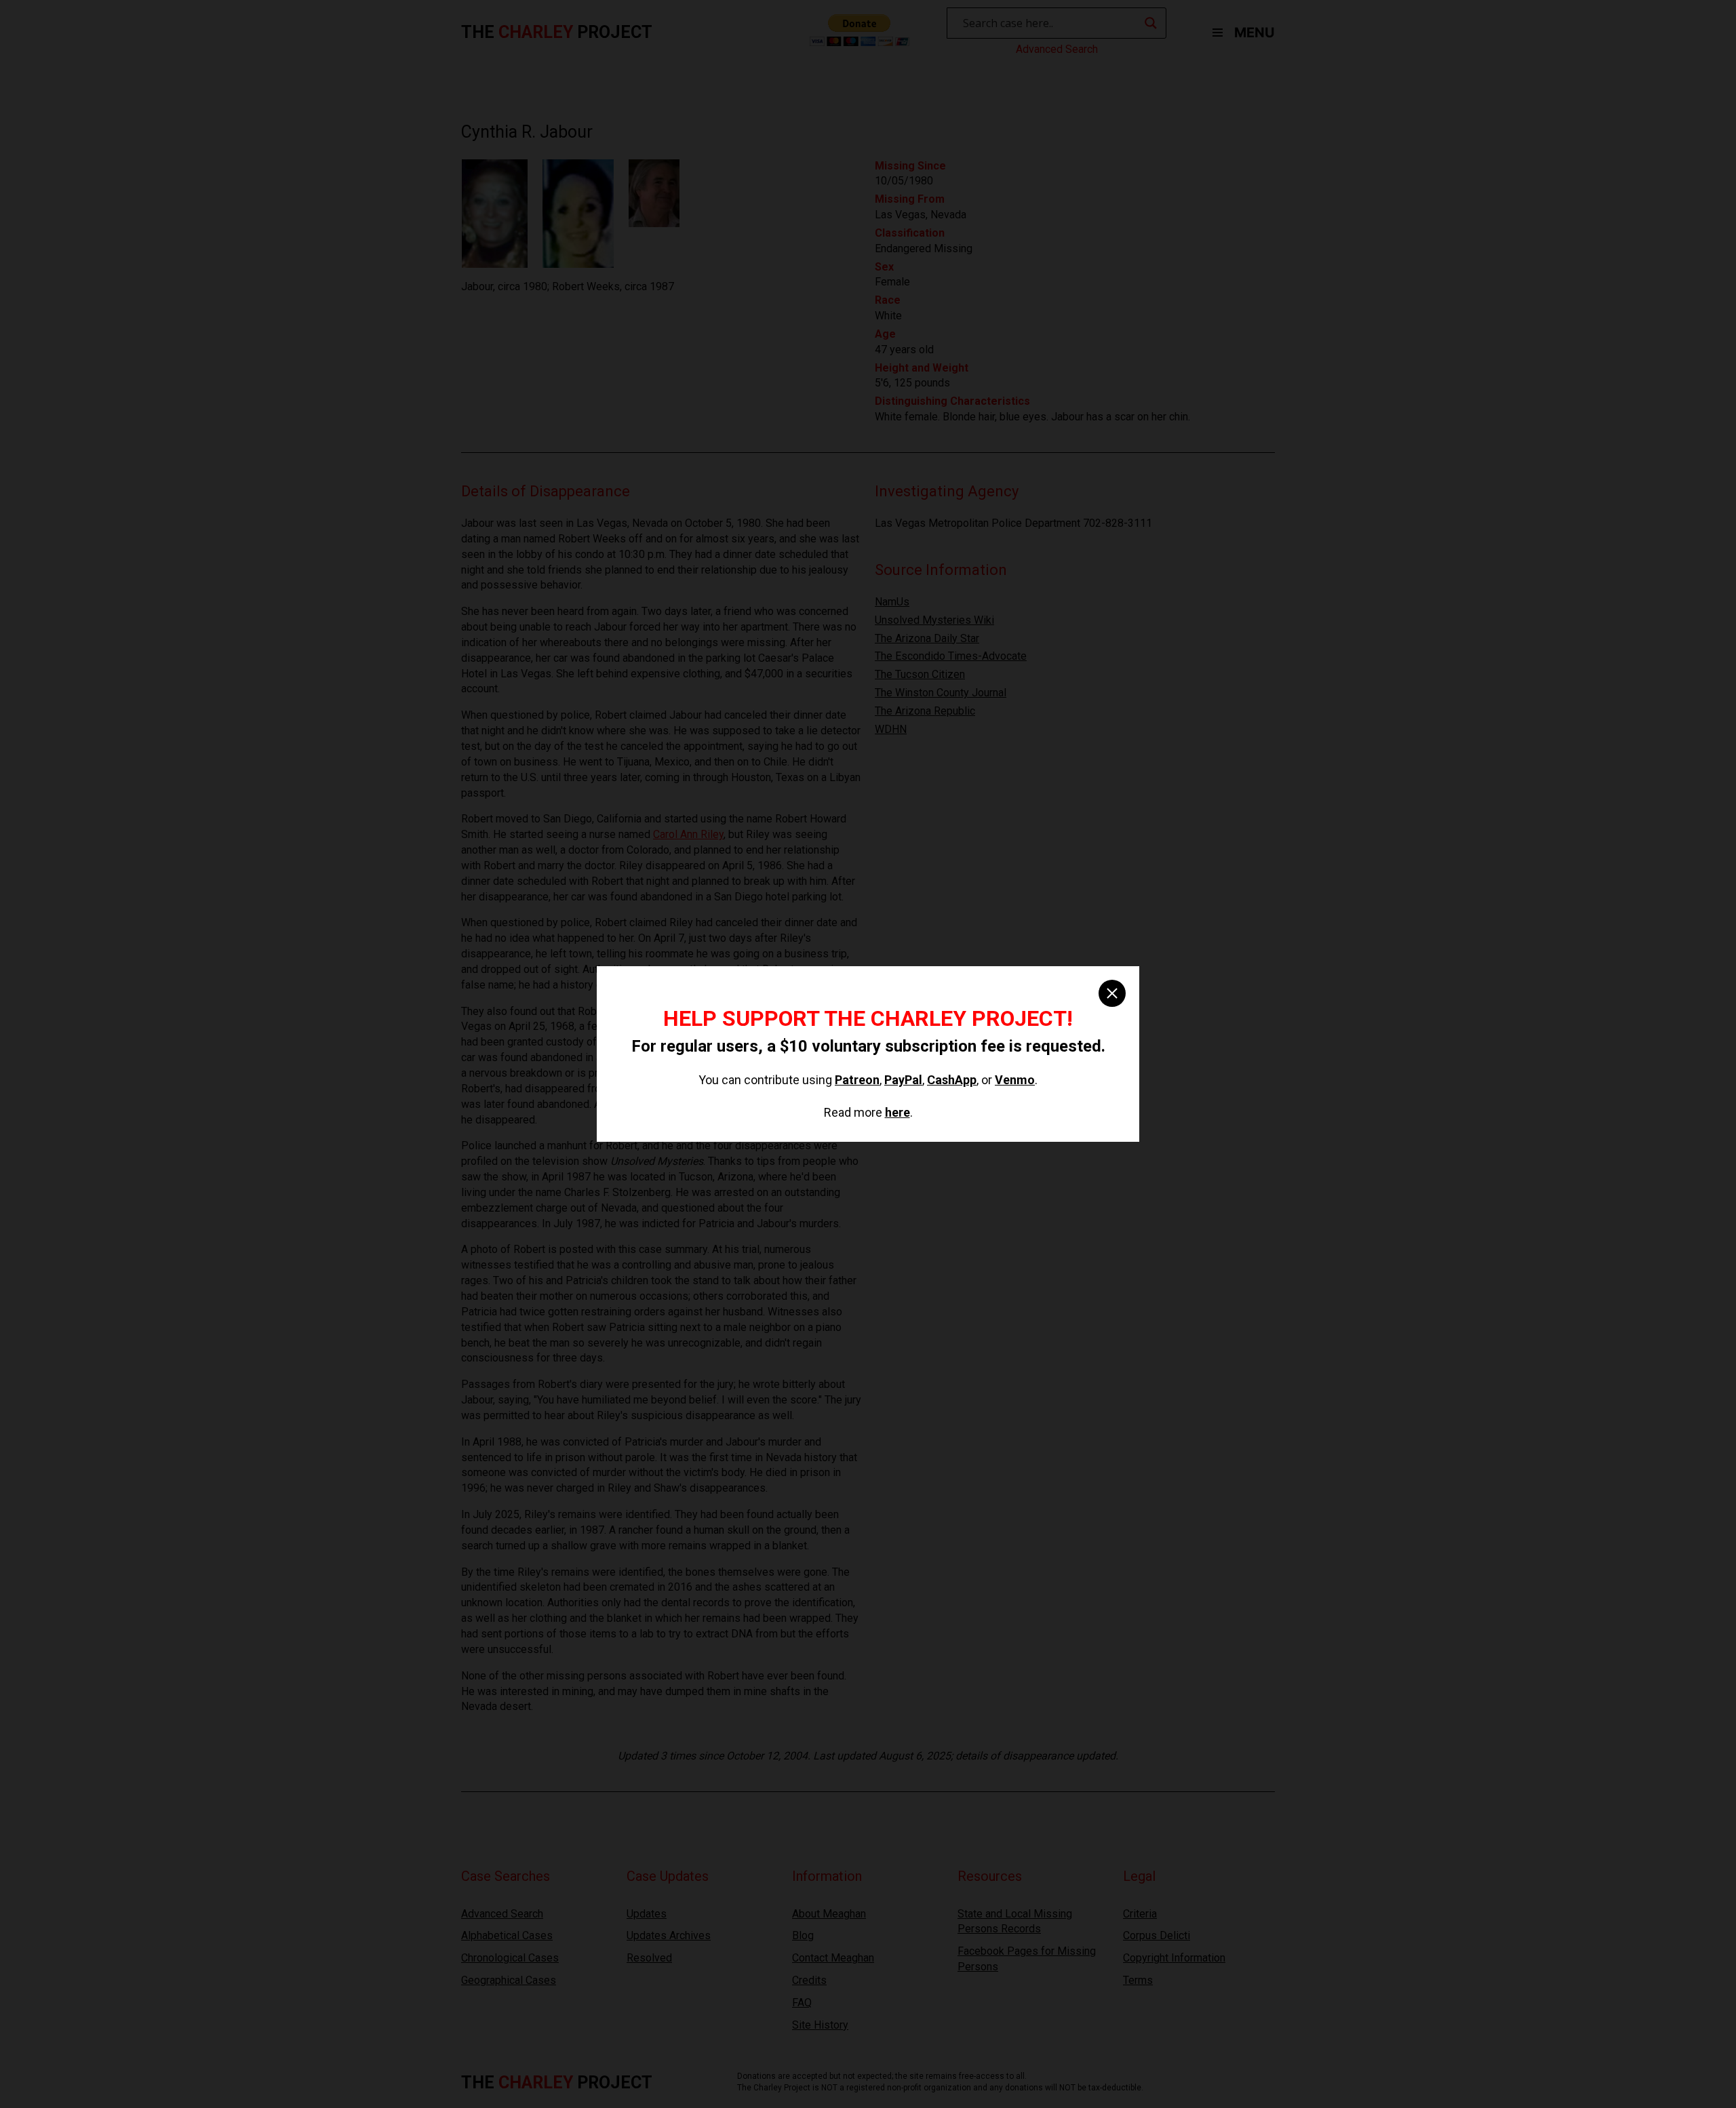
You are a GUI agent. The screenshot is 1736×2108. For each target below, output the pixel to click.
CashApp (952, 1080)
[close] (1112, 993)
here (897, 1112)
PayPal (903, 1080)
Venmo (1015, 1080)
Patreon (857, 1080)
